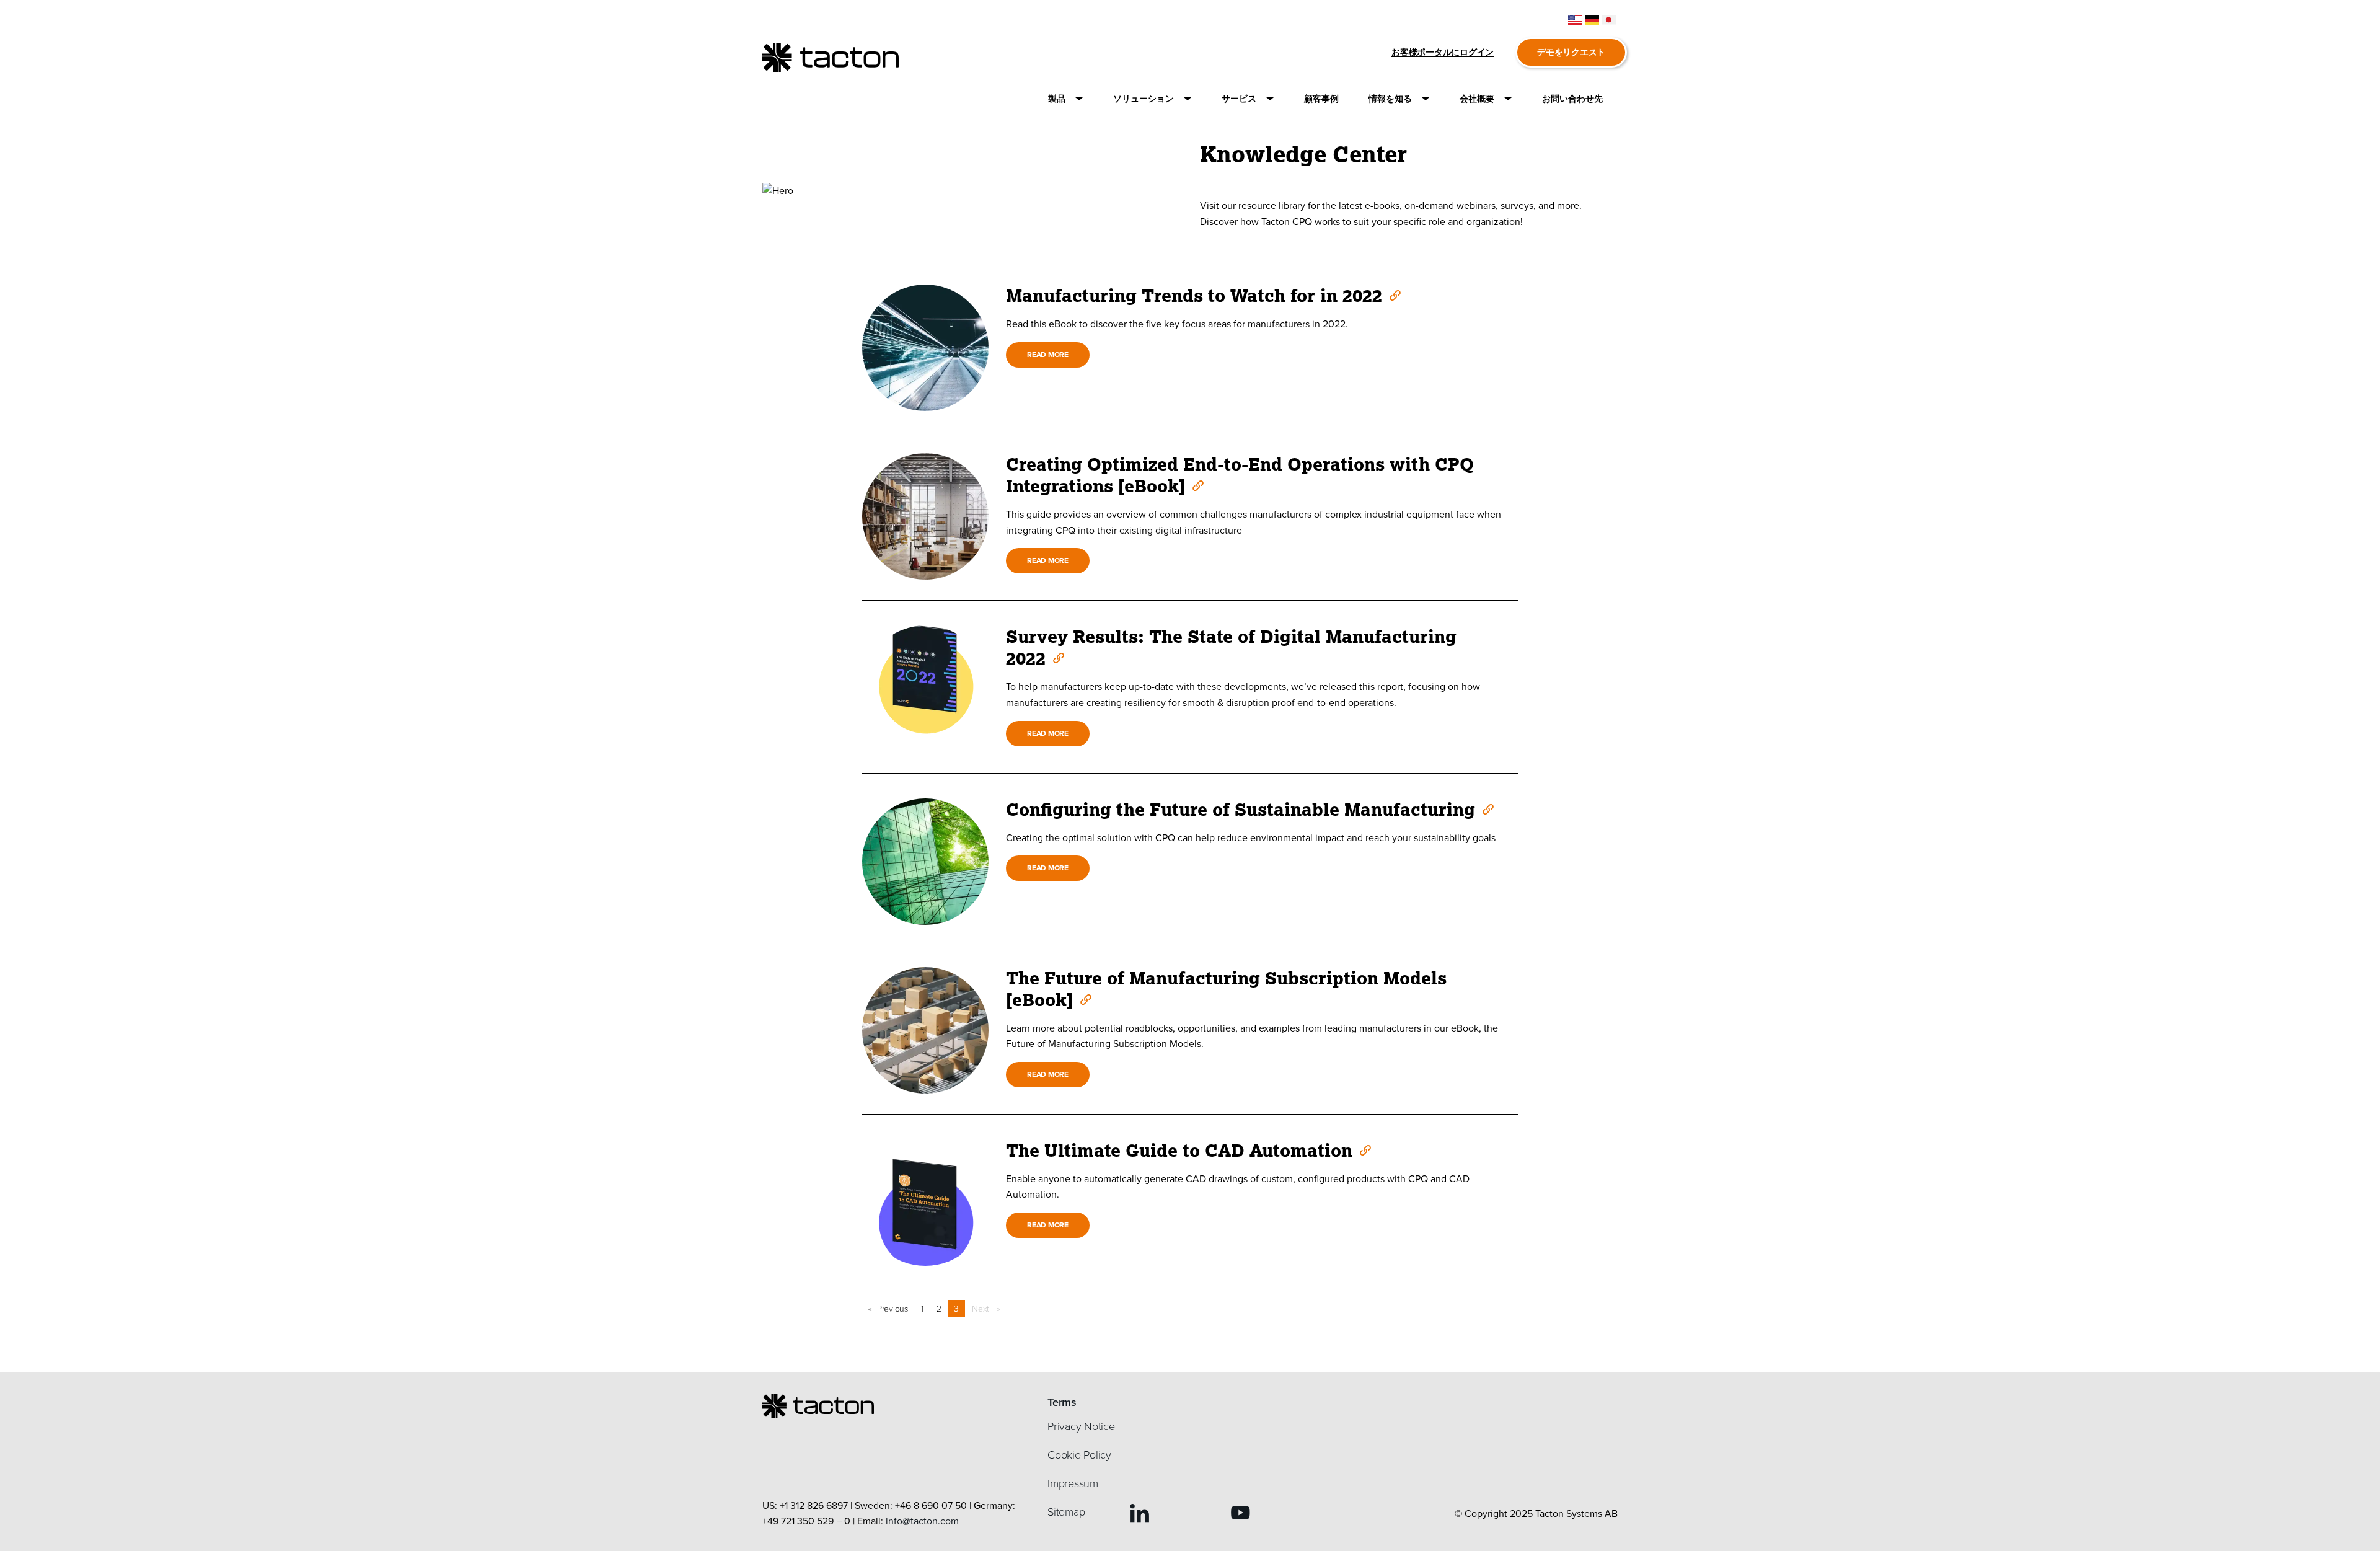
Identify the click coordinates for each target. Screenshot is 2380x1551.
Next (989, 1308)
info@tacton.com (922, 1521)
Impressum (1073, 1483)
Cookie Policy (1079, 1454)
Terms (1062, 1402)
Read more (1048, 354)
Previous (896, 1308)
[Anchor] (1394, 294)
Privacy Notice (1081, 1426)
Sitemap (1066, 1511)
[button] (1066, 99)
